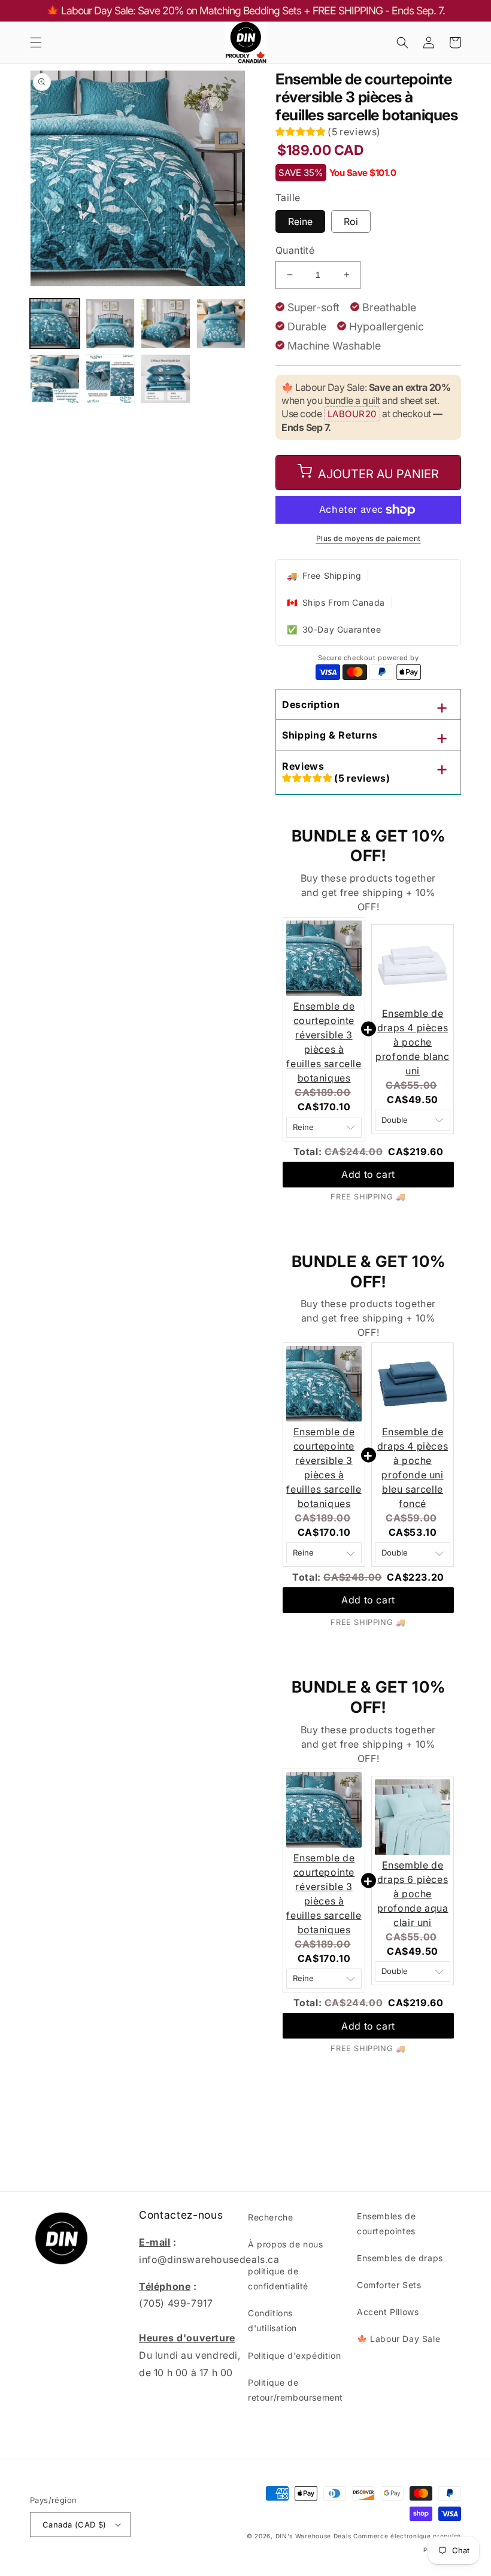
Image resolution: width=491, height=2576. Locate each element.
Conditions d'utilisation (272, 2320)
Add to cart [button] (368, 1174)
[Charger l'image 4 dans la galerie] (221, 323)
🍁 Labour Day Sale (398, 2339)
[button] (36, 42)
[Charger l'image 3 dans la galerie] (166, 323)
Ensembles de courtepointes (386, 2223)
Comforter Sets (389, 2285)
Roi (351, 221)
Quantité (295, 250)
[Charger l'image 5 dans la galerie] (55, 379)
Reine (300, 221)
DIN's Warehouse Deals (313, 2536)
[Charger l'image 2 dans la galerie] (110, 323)
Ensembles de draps (400, 2258)
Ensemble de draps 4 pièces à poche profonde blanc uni (412, 1042)
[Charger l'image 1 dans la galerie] (55, 323)
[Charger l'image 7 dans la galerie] (166, 379)
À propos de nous (286, 2244)
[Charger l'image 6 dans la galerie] (110, 379)
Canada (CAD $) (75, 2525)
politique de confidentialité (278, 2279)
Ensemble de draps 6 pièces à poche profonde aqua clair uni (413, 1894)
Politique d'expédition (294, 2355)
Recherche (270, 2217)
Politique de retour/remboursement (295, 2390)
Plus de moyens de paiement (369, 538)
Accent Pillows (388, 2312)
